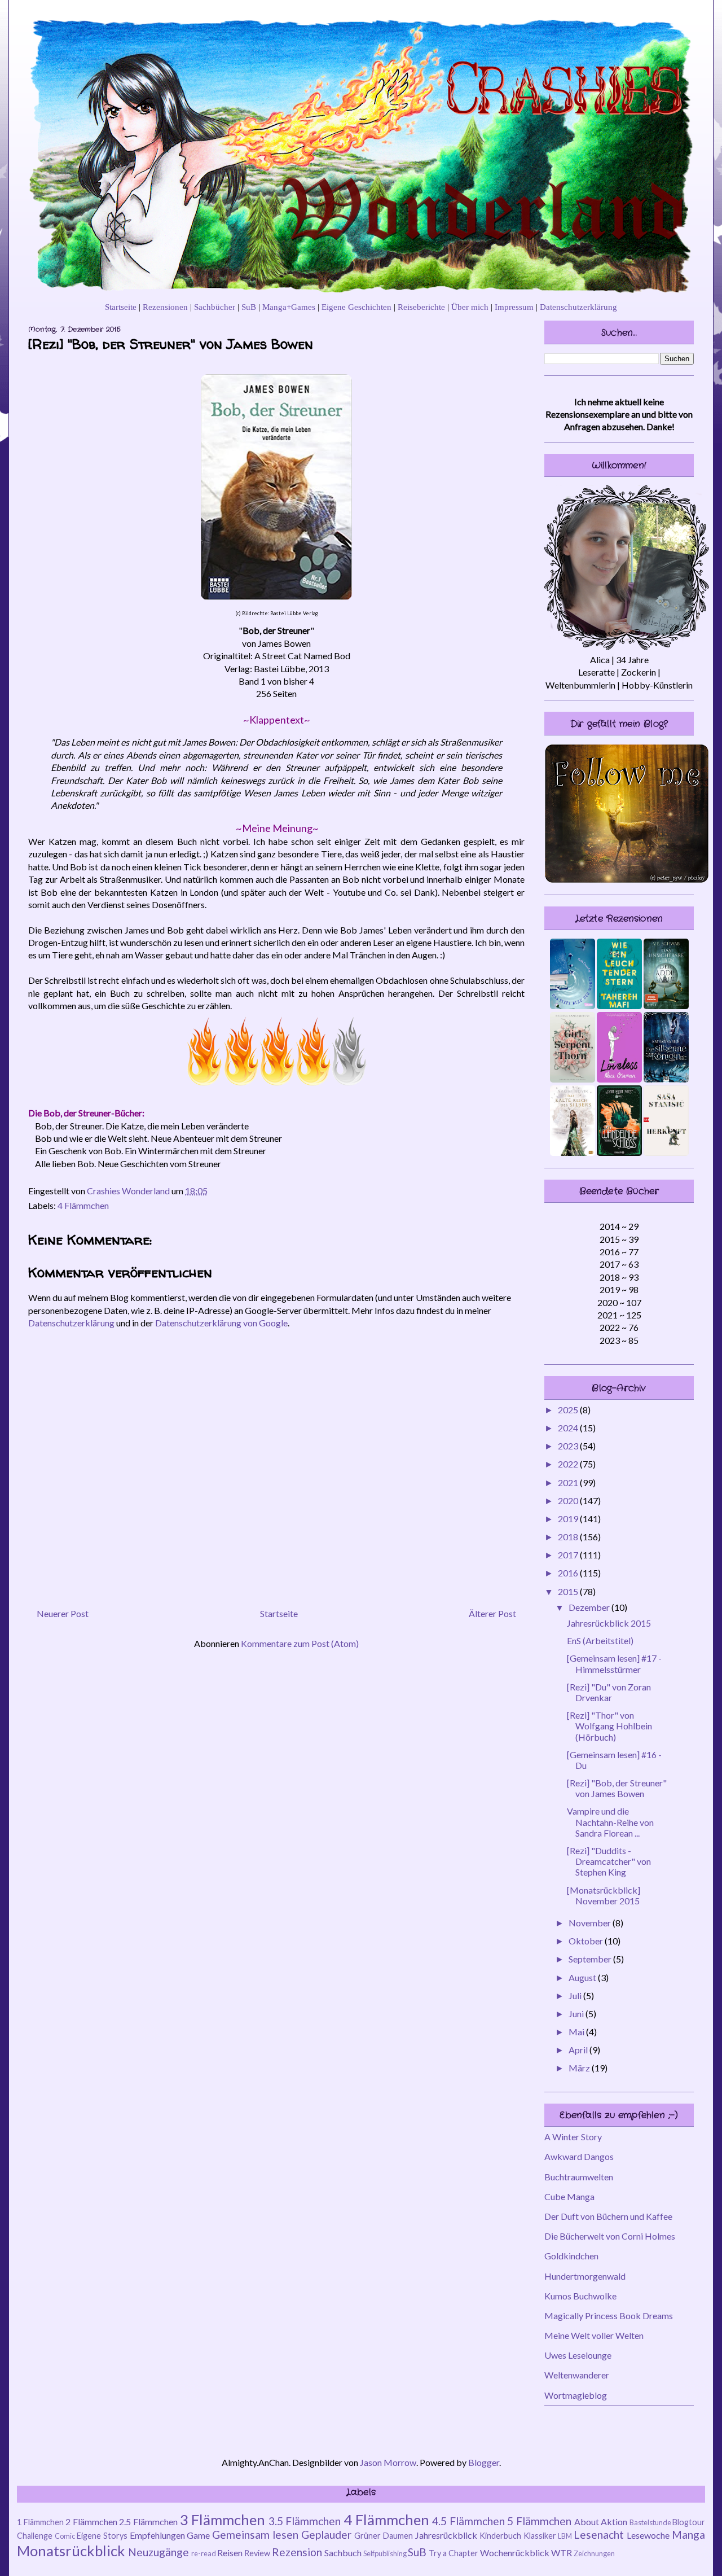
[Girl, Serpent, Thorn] (573, 1079)
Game (198, 2535)
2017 (569, 1555)
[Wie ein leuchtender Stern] (619, 1006)
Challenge (35, 2536)
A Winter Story (573, 2137)
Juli (576, 1995)
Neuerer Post (63, 1613)
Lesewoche (648, 2535)
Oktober (587, 1941)
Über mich (470, 307)
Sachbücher (215, 307)
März (580, 2068)
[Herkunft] (666, 1152)
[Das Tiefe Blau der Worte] (573, 1006)
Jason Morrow (388, 2462)
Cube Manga (569, 2196)
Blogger (484, 2462)
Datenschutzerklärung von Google (221, 1323)
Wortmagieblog (576, 2395)
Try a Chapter (454, 2553)
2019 (569, 1519)
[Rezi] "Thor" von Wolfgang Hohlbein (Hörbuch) (609, 1726)
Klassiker (540, 2536)
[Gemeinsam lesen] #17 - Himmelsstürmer (614, 1663)
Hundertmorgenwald (585, 2276)
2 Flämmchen (91, 2522)
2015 (569, 1591)
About (587, 2522)
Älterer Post (492, 1613)
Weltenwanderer (577, 2375)
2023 (569, 1446)
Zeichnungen (594, 2553)
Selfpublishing (385, 2553)
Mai (577, 2032)
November (591, 1923)
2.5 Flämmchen (148, 2522)
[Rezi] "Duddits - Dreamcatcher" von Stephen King (609, 1861)
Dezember (590, 1607)
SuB (249, 307)
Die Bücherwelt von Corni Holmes (610, 2236)
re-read (204, 2553)
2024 (569, 1428)
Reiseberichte (421, 307)
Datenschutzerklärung (578, 307)
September (591, 1959)
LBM (565, 2536)
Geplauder (326, 2535)
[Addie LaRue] (666, 1006)
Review (257, 2553)
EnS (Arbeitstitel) (600, 1640)
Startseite (121, 307)
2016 (569, 1573)
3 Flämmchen (223, 2520)
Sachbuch (343, 2553)
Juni (577, 2014)
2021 (569, 1482)
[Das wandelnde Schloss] (619, 1152)
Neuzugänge (159, 2552)
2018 (569, 1537)
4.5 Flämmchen (468, 2521)
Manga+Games (289, 307)
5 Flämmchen (539, 2521)
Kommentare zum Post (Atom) (300, 1643)
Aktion (614, 2522)
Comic (65, 2536)
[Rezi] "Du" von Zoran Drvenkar (609, 1692)
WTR (562, 2553)
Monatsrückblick (71, 2551)
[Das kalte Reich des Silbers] (573, 1152)
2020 (569, 1501)
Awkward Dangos (579, 2156)
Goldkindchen (571, 2256)
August (583, 1977)
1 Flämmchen (40, 2522)
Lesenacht (599, 2535)
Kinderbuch (500, 2536)
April (579, 2050)
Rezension (297, 2552)
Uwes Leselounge (578, 2355)
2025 (569, 1410)
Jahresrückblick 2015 (609, 1623)
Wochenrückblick (515, 2553)
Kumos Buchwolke (580, 2296)
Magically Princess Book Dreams (609, 2316)
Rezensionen (165, 307)
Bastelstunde (650, 2522)
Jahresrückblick (446, 2535)
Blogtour (689, 2522)
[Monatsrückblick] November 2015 (604, 1895)
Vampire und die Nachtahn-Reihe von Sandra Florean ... (610, 1822)
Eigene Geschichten (356, 307)
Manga (688, 2535)
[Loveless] (619, 1079)
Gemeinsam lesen (255, 2535)
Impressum (514, 307)
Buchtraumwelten (579, 2177)
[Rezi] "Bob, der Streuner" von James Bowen (617, 1788)
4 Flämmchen (83, 1205)
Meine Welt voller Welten (594, 2335)
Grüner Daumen (384, 2536)
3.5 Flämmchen (305, 2521)
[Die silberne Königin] (666, 1079)
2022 (569, 1464)
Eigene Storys (102, 2536)
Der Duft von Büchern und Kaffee (608, 2216)
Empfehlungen (157, 2535)
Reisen (230, 2553)
